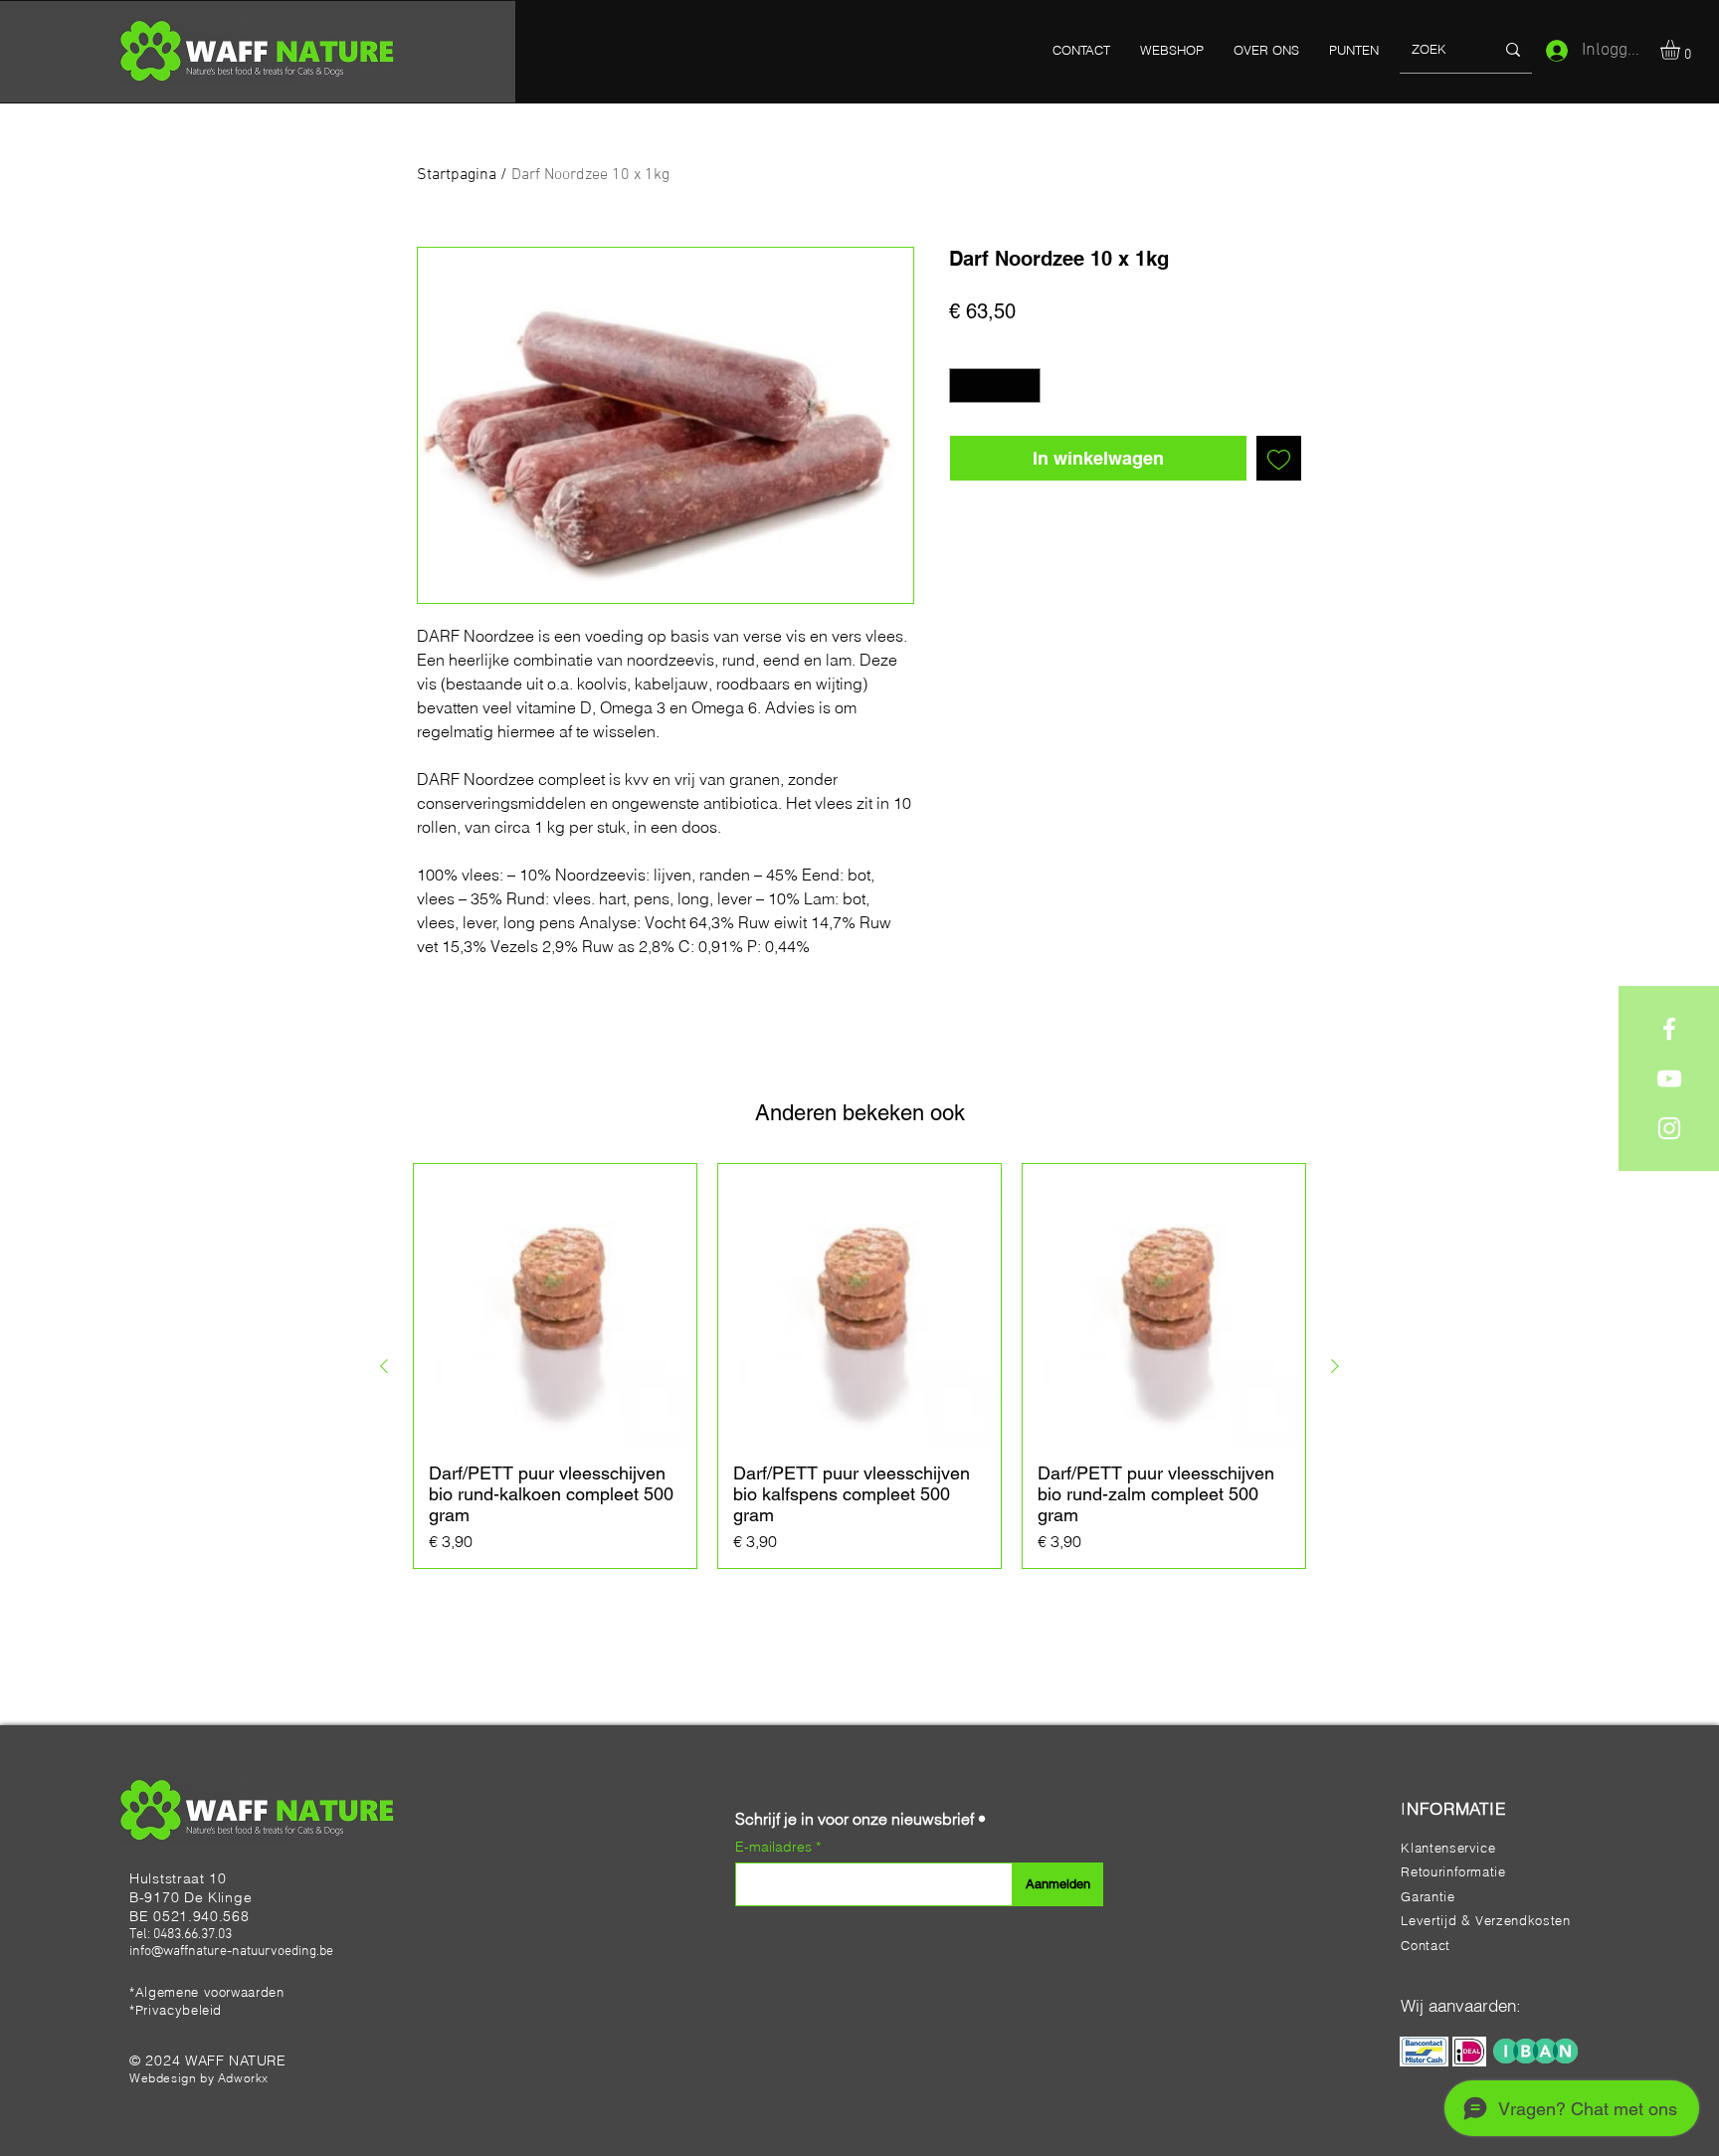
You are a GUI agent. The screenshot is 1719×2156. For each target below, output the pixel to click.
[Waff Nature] (1669, 1029)
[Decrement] (964, 386)
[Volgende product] (1335, 1366)
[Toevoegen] (1279, 458)
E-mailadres (775, 1847)
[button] (1682, 50)
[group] (859, 1366)
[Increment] (1027, 386)
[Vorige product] (384, 1366)
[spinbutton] (995, 386)
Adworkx (243, 2078)
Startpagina (457, 175)
